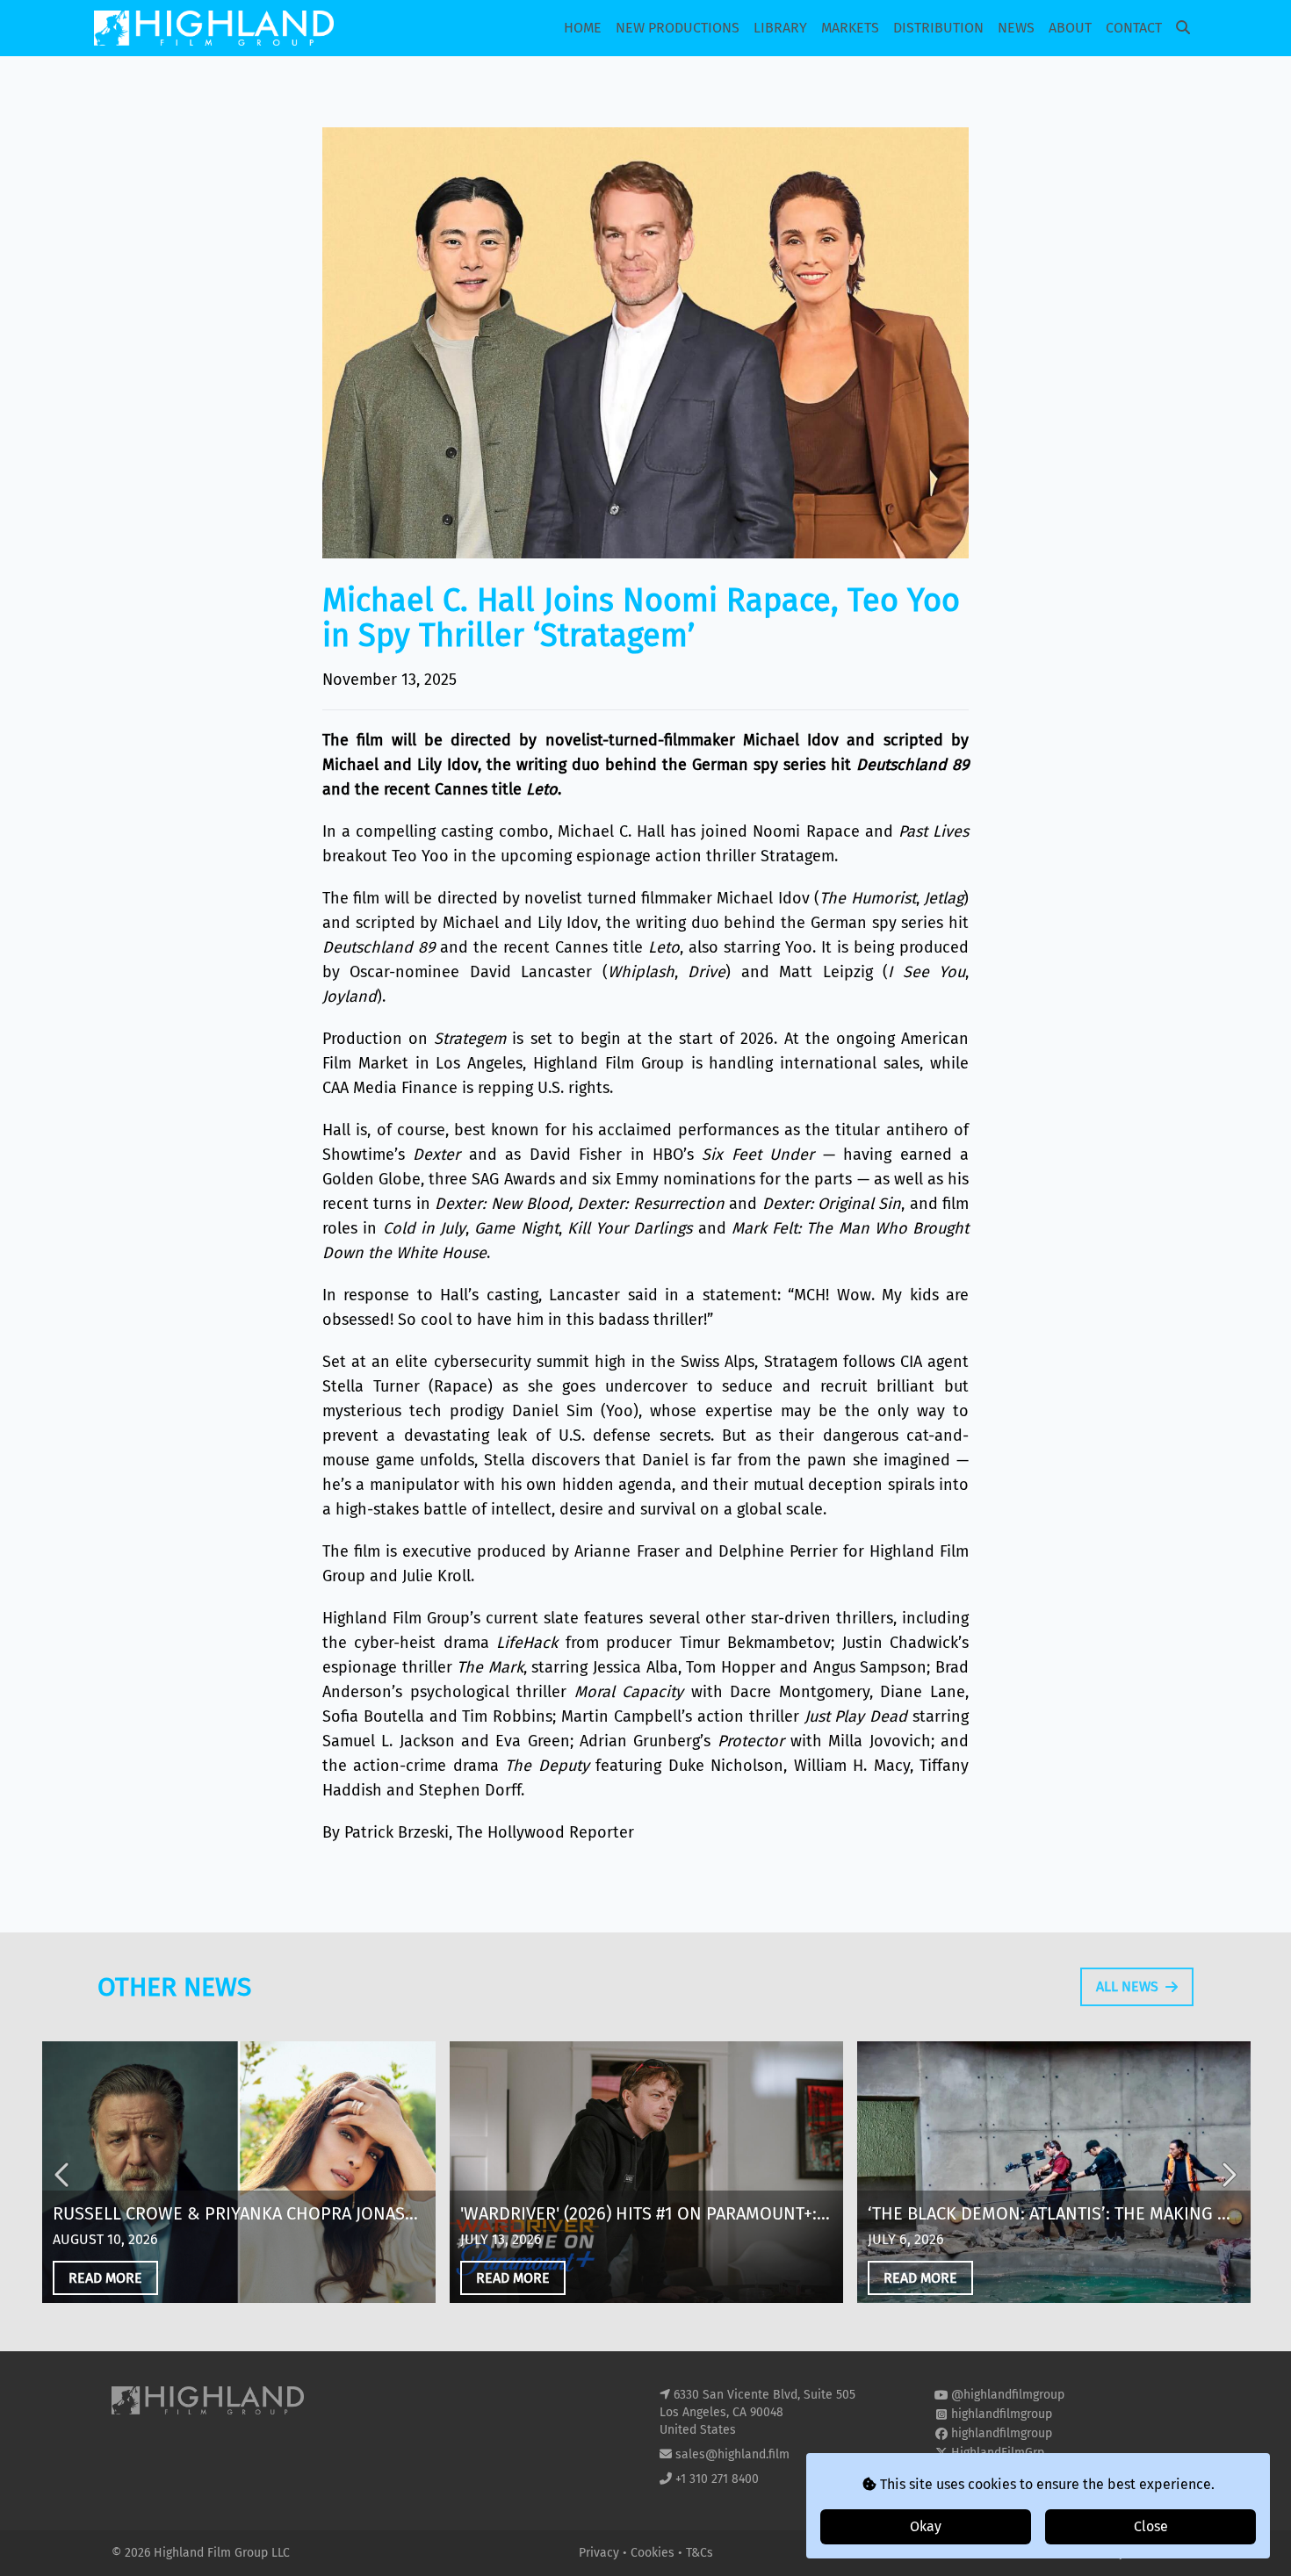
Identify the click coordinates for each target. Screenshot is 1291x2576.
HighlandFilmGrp (998, 2453)
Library (780, 28)
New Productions (678, 28)
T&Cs (700, 2553)
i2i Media (1154, 2553)
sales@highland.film (732, 2454)
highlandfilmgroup (1002, 2414)
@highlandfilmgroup (1008, 2395)
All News (1127, 1986)
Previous (63, 2175)
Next (1228, 2175)
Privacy (601, 2553)
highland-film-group (1007, 2472)
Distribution (938, 28)
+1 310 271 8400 (717, 2479)
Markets (850, 28)
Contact (1134, 28)
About (1070, 28)
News (1016, 28)
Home (583, 28)
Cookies (654, 2553)
